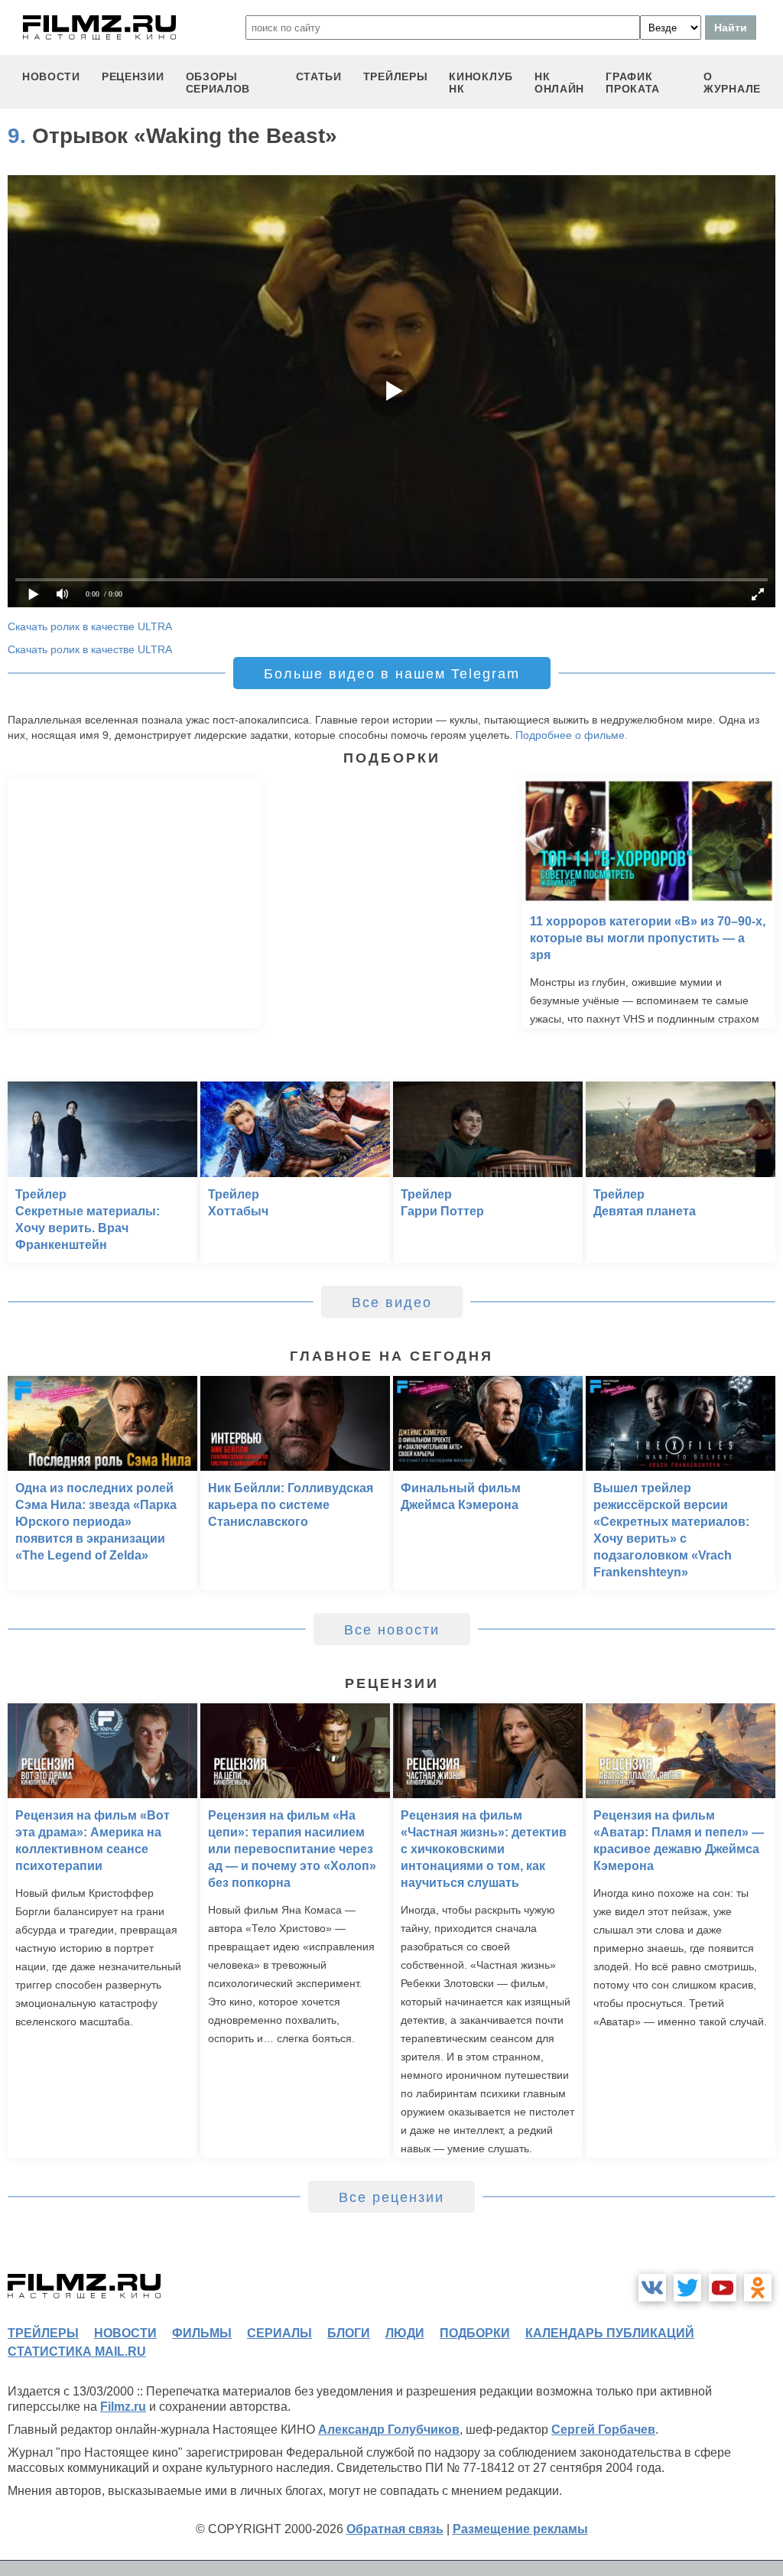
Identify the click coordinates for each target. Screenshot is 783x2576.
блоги (349, 2333)
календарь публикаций (610, 2333)
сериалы (279, 2333)
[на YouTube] (723, 2288)
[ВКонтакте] (652, 2288)
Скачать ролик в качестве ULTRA (90, 626)
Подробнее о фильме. (572, 735)
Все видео (392, 1303)
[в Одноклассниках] (758, 2288)
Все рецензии (391, 2197)
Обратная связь (395, 2529)
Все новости (392, 1630)
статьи (319, 76)
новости (51, 76)
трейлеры (396, 76)
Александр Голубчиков (389, 2430)
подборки (475, 2333)
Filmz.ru (123, 2407)
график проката (633, 83)
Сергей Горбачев (603, 2430)
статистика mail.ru (77, 2352)
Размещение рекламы (520, 2529)
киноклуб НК (481, 83)
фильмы (202, 2333)
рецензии (133, 76)
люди (405, 2333)
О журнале (732, 83)
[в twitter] (687, 2288)
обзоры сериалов (218, 83)
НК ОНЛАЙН (559, 83)
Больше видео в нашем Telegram (392, 674)
